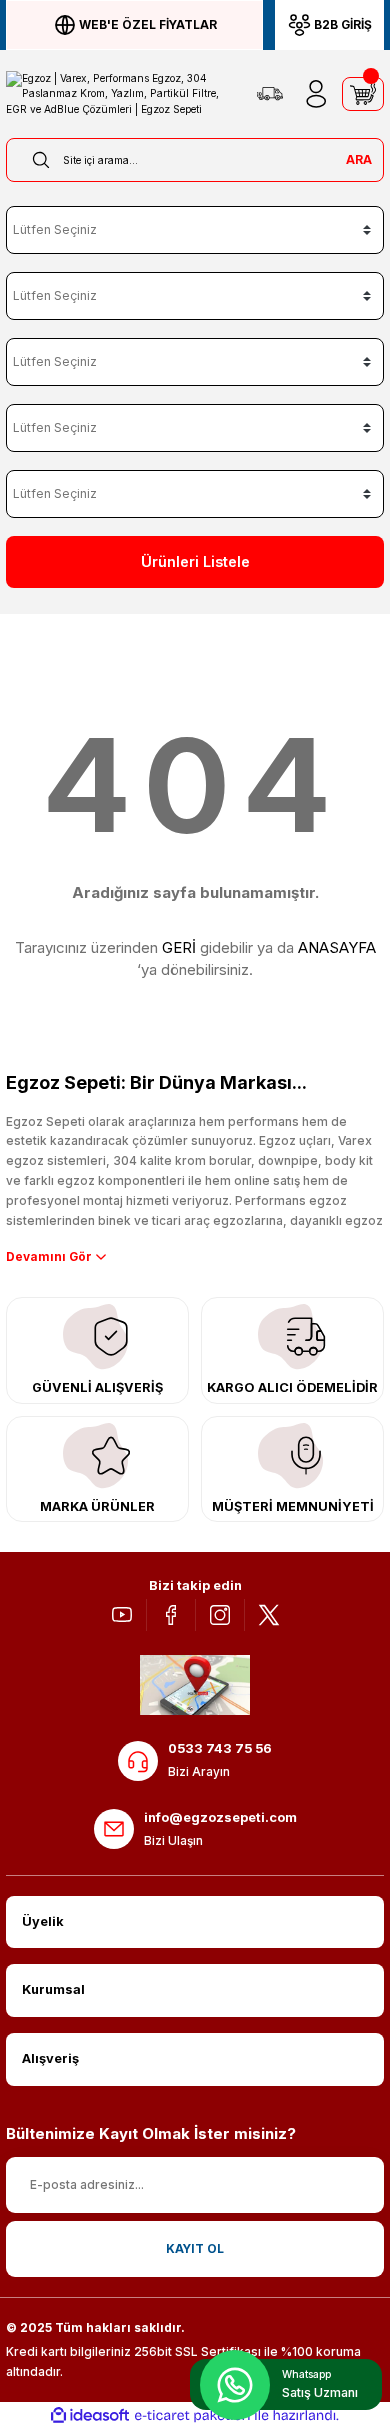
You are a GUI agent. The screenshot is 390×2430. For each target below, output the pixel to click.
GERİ (179, 947)
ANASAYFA (337, 947)
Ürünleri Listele (195, 561)
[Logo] (122, 94)
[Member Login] (316, 94)
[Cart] (363, 94)
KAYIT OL (195, 2248)
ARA (359, 159)
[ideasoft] (90, 2416)
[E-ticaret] (192, 2415)
